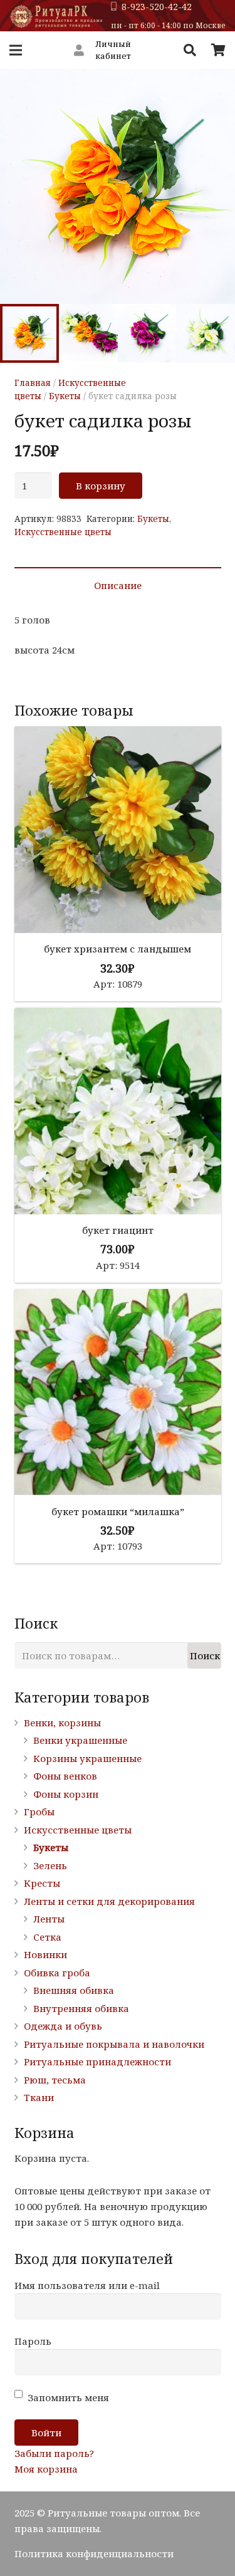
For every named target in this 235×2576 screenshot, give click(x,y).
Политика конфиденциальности (94, 2553)
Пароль (33, 2341)
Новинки (45, 1954)
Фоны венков (65, 1776)
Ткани (39, 2097)
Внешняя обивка (74, 1990)
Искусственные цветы (63, 532)
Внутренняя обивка (81, 2008)
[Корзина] (218, 50)
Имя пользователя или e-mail (87, 2285)
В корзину (101, 486)
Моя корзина (46, 2469)
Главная (33, 383)
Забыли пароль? (54, 2453)
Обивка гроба (57, 1973)
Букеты (65, 396)
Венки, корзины (62, 1723)
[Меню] (16, 50)
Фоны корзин (66, 1794)
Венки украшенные (80, 1740)
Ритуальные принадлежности (97, 2062)
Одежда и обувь (63, 2026)
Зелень (50, 1865)
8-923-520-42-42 (157, 7)
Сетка (47, 1937)
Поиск (205, 1656)
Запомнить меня (67, 2397)
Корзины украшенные (87, 1758)
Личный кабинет (113, 50)
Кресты (42, 1883)
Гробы (39, 1812)
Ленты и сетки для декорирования (109, 1901)
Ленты (49, 1919)
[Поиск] (190, 50)
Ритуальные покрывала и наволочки (114, 2044)
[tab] (118, 585)
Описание (118, 585)
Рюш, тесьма (55, 2080)
